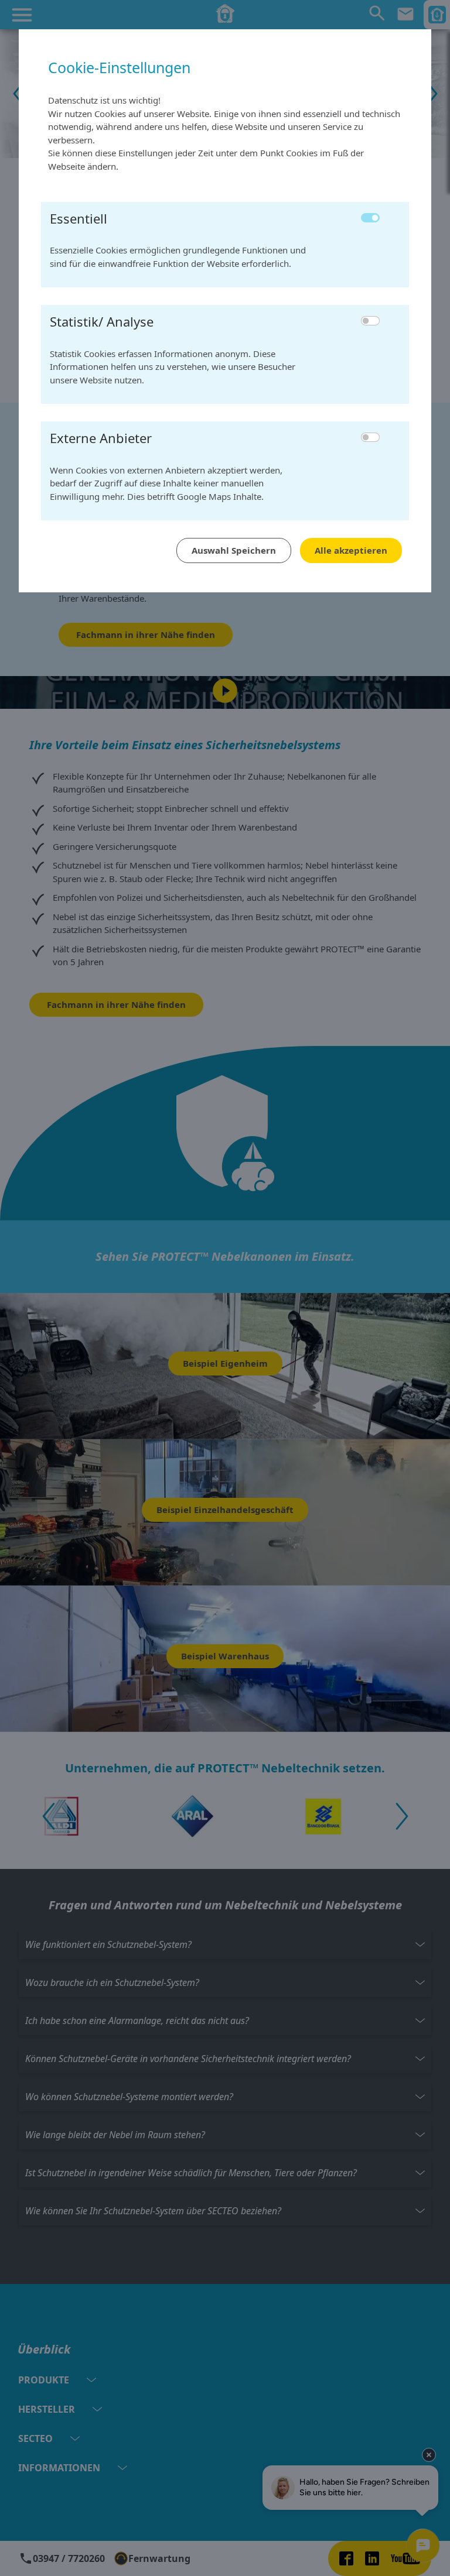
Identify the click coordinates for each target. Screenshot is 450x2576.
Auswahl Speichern (234, 550)
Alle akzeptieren (351, 550)
